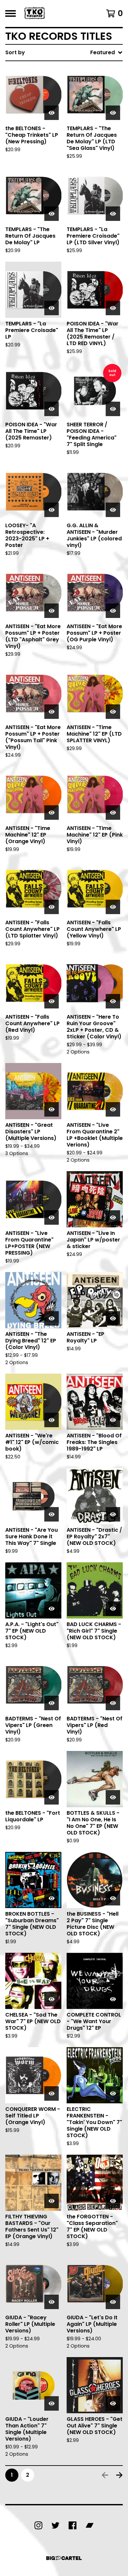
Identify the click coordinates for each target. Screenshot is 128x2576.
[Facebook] (73, 2525)
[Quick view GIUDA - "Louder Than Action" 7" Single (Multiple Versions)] (52, 2403)
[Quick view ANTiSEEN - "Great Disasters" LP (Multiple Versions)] (52, 1109)
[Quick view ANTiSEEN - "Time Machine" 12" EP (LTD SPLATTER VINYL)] (113, 712)
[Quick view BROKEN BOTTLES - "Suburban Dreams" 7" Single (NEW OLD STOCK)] (52, 1898)
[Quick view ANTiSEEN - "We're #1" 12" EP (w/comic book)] (52, 1420)
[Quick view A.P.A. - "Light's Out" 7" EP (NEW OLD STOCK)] (52, 1609)
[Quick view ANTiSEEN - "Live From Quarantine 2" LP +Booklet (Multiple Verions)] (113, 1109)
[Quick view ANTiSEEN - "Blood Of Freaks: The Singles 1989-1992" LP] (113, 1420)
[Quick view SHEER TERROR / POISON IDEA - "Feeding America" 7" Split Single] (113, 409)
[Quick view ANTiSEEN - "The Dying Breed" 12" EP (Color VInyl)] (52, 1318)
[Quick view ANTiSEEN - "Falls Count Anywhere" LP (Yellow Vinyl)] (113, 907)
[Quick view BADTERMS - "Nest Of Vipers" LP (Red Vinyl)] (113, 1703)
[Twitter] (55, 2525)
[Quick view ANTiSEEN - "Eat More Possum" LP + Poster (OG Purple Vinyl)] (113, 611)
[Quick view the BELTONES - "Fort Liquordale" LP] (52, 1797)
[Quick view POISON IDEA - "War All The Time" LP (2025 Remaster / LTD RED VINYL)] (113, 308)
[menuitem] (64, 53)
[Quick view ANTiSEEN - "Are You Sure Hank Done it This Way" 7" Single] (52, 1514)
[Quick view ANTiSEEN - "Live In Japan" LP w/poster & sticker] (113, 1217)
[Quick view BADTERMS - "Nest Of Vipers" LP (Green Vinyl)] (52, 1703)
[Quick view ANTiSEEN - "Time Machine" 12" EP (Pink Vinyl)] (113, 813)
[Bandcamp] (90, 2525)
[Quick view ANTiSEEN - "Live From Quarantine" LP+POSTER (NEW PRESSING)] (52, 1217)
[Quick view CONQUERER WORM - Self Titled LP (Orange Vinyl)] (52, 2093)
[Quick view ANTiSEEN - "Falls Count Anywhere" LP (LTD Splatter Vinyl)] (52, 907)
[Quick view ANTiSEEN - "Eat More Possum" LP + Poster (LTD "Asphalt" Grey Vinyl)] (52, 611)
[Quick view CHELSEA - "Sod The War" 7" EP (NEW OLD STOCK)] (52, 1999)
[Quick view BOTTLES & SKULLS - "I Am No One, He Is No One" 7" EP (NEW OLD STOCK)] (113, 1797)
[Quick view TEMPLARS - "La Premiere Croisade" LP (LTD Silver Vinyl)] (113, 214)
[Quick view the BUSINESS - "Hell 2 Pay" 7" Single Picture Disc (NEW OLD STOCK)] (113, 1898)
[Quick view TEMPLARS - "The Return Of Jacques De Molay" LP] (52, 214)
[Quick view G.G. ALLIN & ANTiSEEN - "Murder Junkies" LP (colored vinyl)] (113, 510)
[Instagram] (38, 2525)
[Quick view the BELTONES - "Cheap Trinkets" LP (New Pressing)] (52, 113)
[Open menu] (11, 13)
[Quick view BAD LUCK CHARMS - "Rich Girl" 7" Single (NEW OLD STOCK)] (113, 1609)
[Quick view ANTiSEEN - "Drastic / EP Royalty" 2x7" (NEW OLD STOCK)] (113, 1514)
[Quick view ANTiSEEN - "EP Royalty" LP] (113, 1318)
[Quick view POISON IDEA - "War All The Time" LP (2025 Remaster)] (52, 409)
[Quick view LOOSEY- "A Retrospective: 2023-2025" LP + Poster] (52, 510)
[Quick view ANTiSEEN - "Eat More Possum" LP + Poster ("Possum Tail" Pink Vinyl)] (52, 712)
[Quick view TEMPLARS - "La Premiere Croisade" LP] (52, 308)
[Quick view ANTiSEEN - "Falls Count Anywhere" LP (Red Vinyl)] (52, 1001)
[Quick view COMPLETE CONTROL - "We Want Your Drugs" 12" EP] (113, 1999)
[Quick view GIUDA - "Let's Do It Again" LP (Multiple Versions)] (113, 2302)
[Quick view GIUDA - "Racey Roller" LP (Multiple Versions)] (52, 2302)
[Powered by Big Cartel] (64, 2558)
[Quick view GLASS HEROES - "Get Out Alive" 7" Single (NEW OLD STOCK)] (113, 2403)
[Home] (35, 13)
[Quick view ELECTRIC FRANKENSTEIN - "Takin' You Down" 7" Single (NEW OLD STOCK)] (113, 2093)
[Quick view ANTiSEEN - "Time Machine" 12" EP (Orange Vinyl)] (52, 813)
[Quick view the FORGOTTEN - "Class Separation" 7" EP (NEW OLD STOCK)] (113, 2201)
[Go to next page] (119, 2475)
